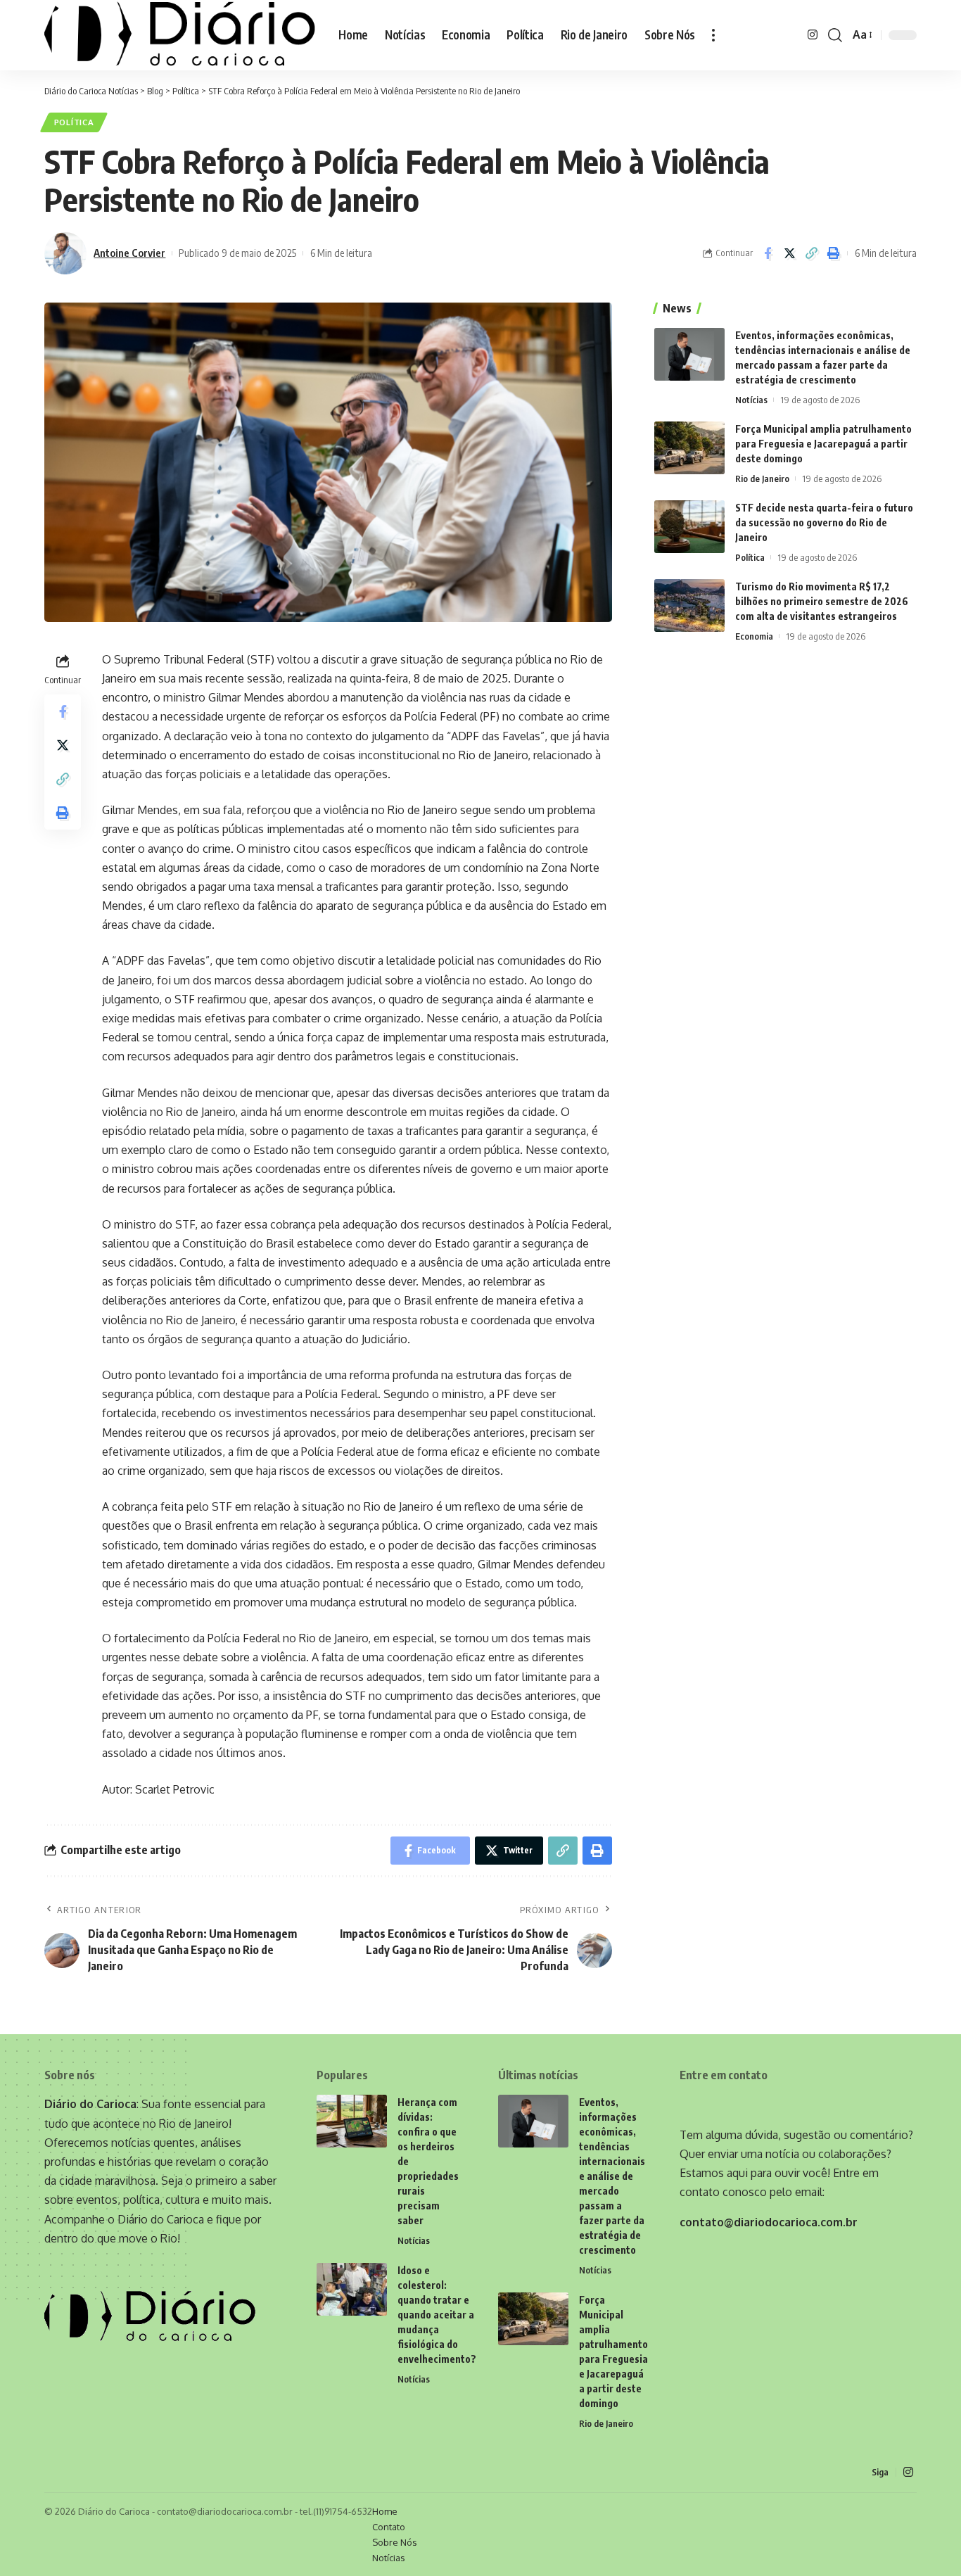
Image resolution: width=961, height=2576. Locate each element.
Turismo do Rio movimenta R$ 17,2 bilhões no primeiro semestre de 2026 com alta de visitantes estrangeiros (822, 601)
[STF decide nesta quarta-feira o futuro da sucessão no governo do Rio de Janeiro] (689, 527)
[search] (835, 35)
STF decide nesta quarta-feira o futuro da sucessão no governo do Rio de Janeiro (824, 522)
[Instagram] (813, 35)
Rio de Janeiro (762, 478)
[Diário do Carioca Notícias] (180, 35)
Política (74, 122)
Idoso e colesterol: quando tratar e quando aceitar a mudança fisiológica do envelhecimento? (437, 2315)
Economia (754, 636)
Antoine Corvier (129, 253)
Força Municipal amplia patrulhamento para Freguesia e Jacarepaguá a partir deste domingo (823, 444)
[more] (713, 35)
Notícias (751, 400)
